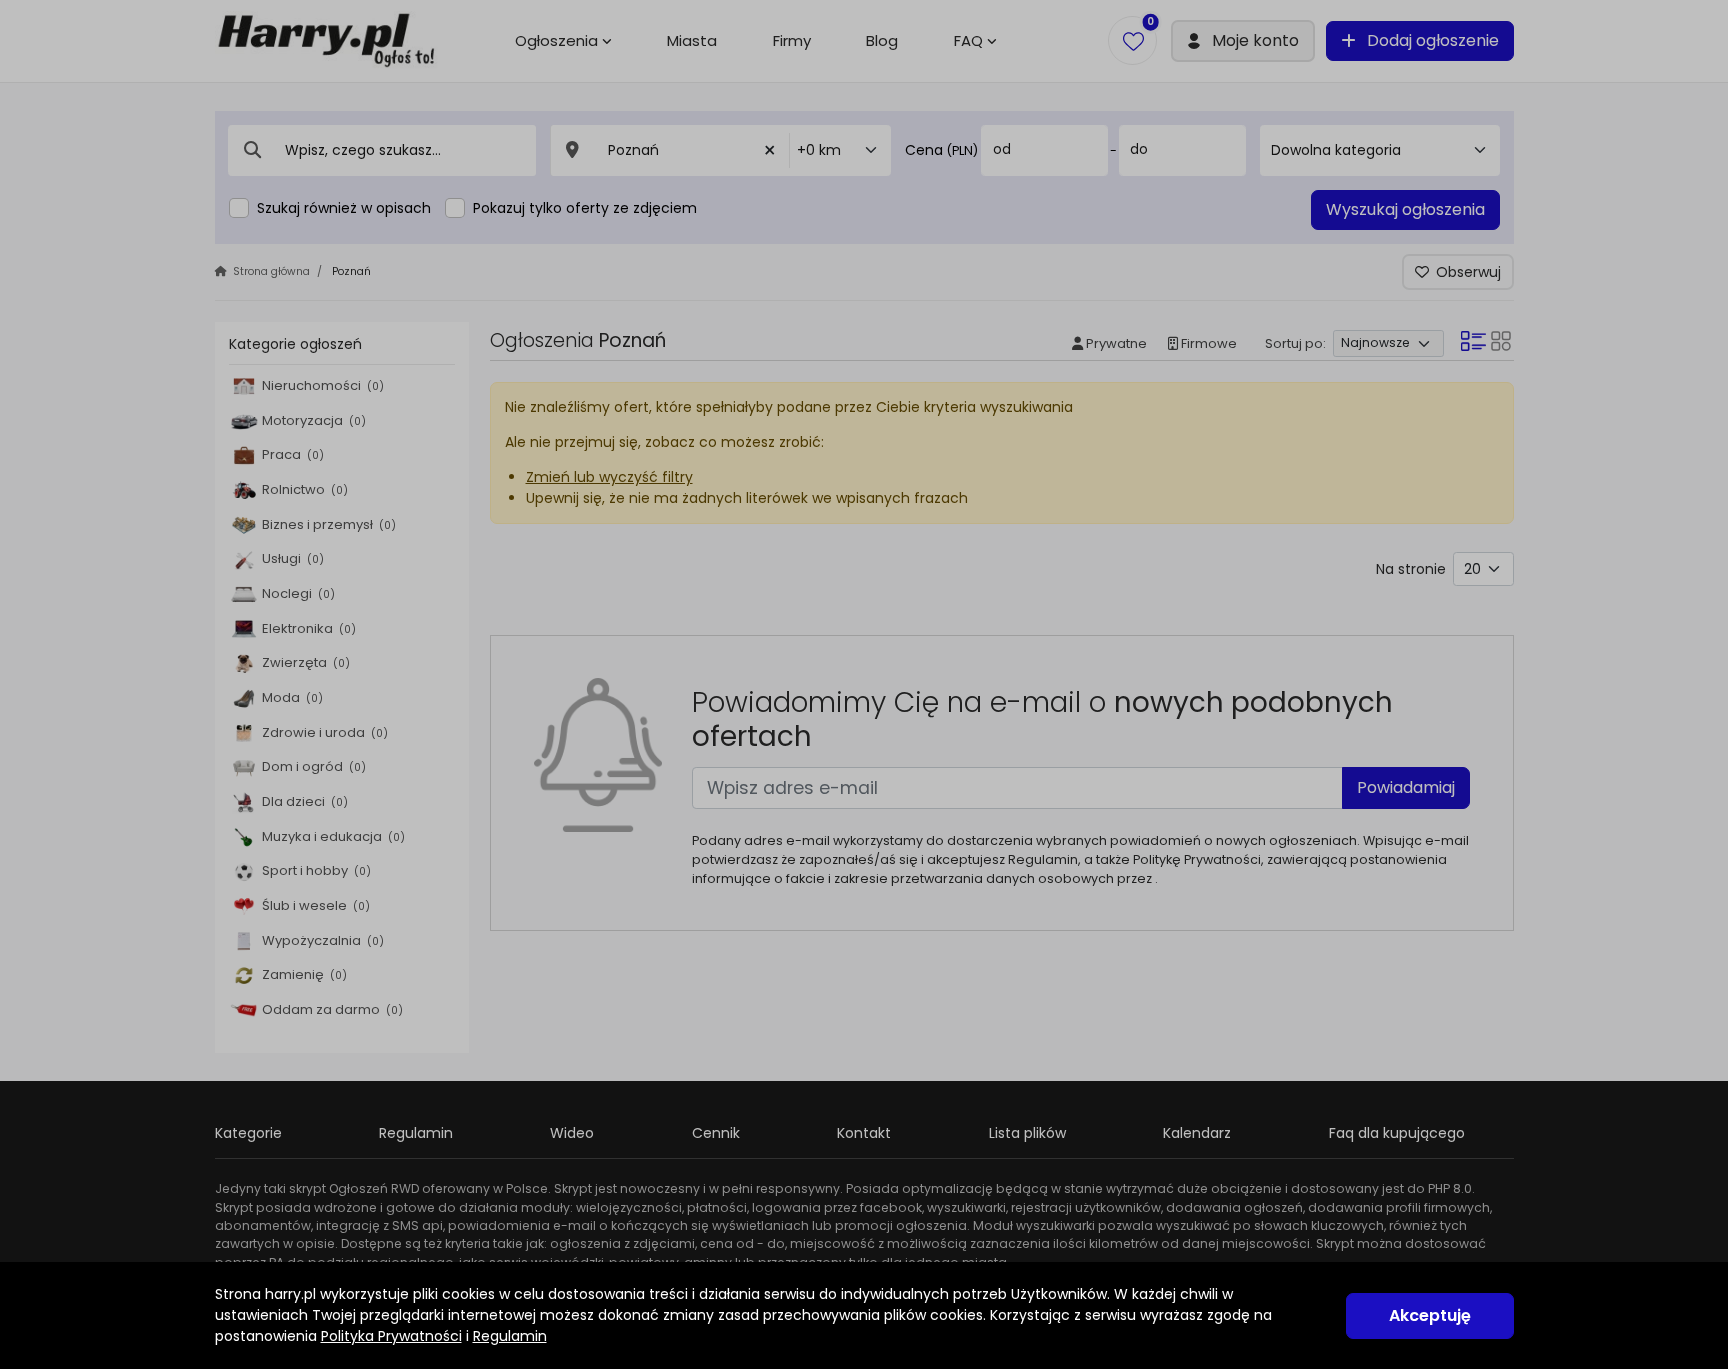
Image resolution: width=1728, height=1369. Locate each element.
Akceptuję (1430, 1315)
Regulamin (510, 1336)
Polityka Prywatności (391, 1336)
